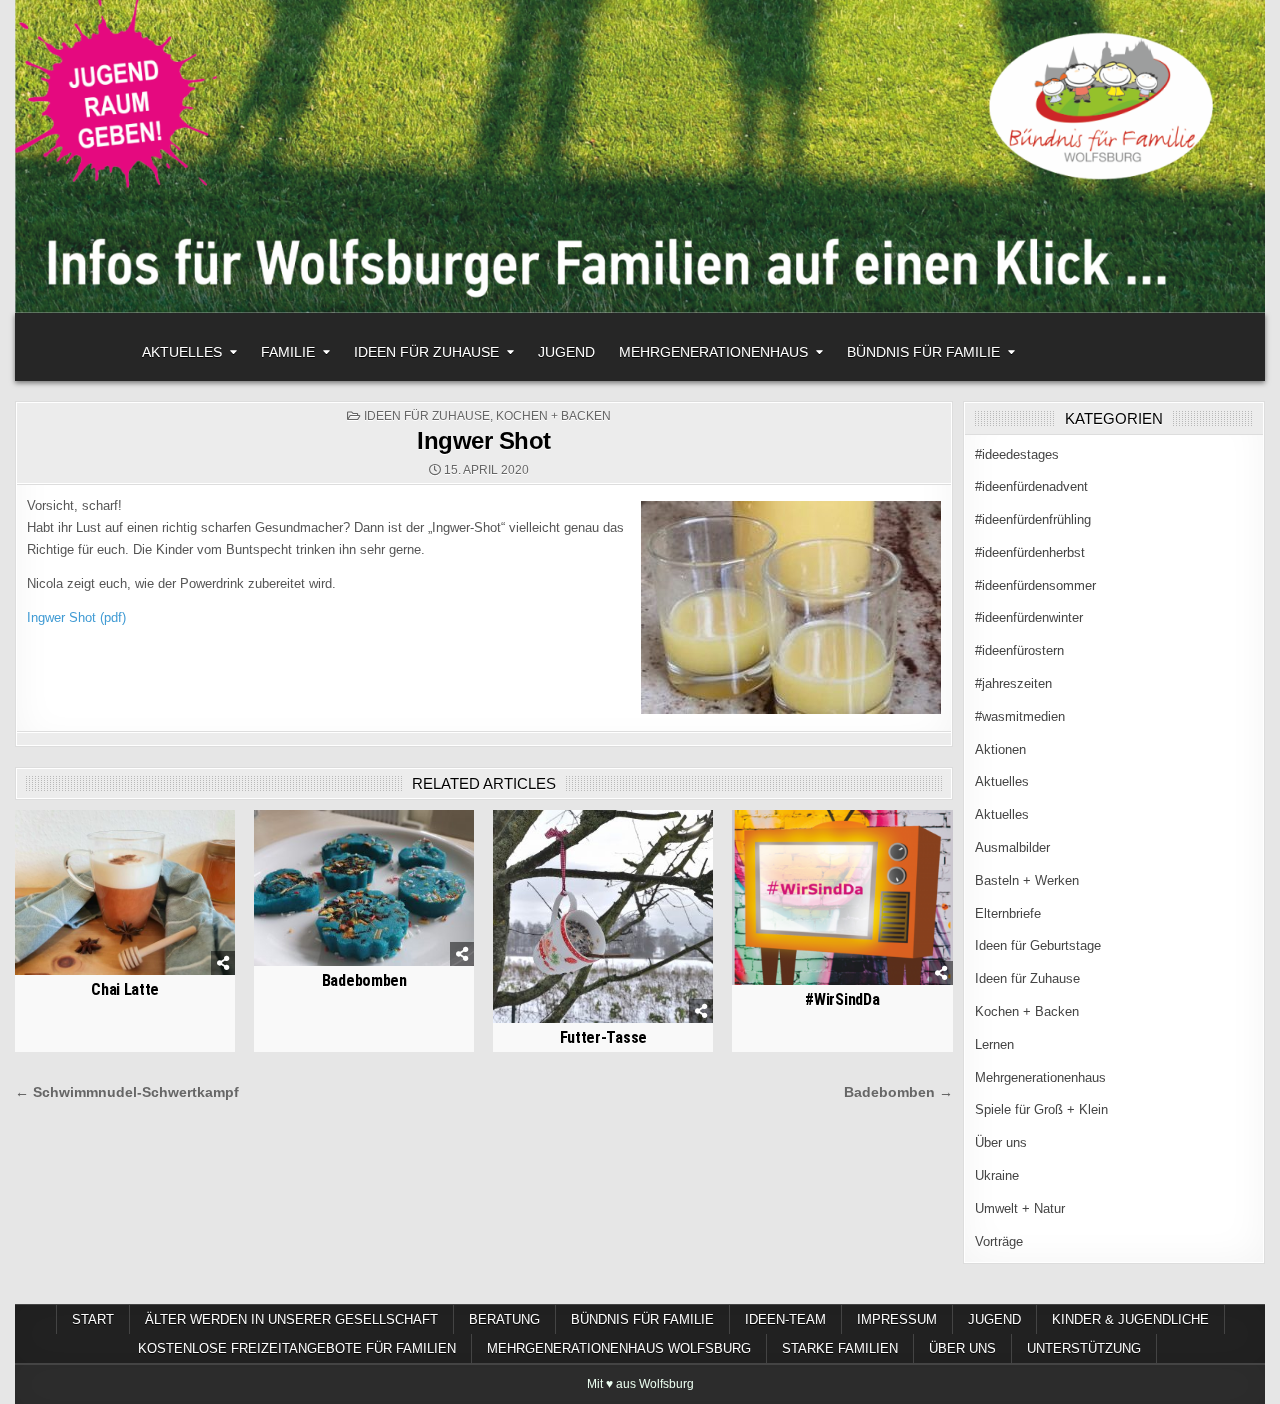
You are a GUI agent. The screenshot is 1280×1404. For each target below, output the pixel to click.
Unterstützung (1084, 1348)
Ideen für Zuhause (426, 352)
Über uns (1001, 1142)
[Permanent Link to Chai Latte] (125, 892)
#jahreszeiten (1013, 683)
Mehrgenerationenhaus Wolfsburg (619, 1348)
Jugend (566, 352)
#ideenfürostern (1019, 650)
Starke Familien (840, 1348)
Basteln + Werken (1027, 880)
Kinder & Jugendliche (1130, 1319)
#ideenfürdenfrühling (1033, 519)
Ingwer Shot (484, 440)
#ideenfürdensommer (1035, 585)
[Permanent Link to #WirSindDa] (842, 897)
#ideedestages (1017, 454)
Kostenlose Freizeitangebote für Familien (297, 1348)
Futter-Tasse (603, 1037)
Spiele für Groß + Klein (1041, 1109)
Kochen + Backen (553, 416)
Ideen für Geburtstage (1038, 945)
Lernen (994, 1044)
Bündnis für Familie (923, 352)
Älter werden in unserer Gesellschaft (291, 1319)
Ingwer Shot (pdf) (76, 617)
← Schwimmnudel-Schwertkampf (127, 1092)
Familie (288, 352)
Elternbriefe (1008, 913)
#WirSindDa (842, 999)
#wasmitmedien (1020, 716)
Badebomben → (898, 1092)
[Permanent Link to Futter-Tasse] (603, 916)
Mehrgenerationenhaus (713, 352)
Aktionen (1000, 749)
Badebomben (364, 980)
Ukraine (997, 1175)
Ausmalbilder (1012, 847)
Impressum (897, 1319)
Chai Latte (125, 989)
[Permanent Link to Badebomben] (364, 888)
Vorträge (999, 1241)
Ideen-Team (785, 1319)
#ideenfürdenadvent (1031, 486)
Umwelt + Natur (1020, 1208)
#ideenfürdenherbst (1030, 552)
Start (93, 1319)
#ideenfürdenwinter (1029, 617)
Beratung (504, 1319)
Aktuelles (182, 352)
